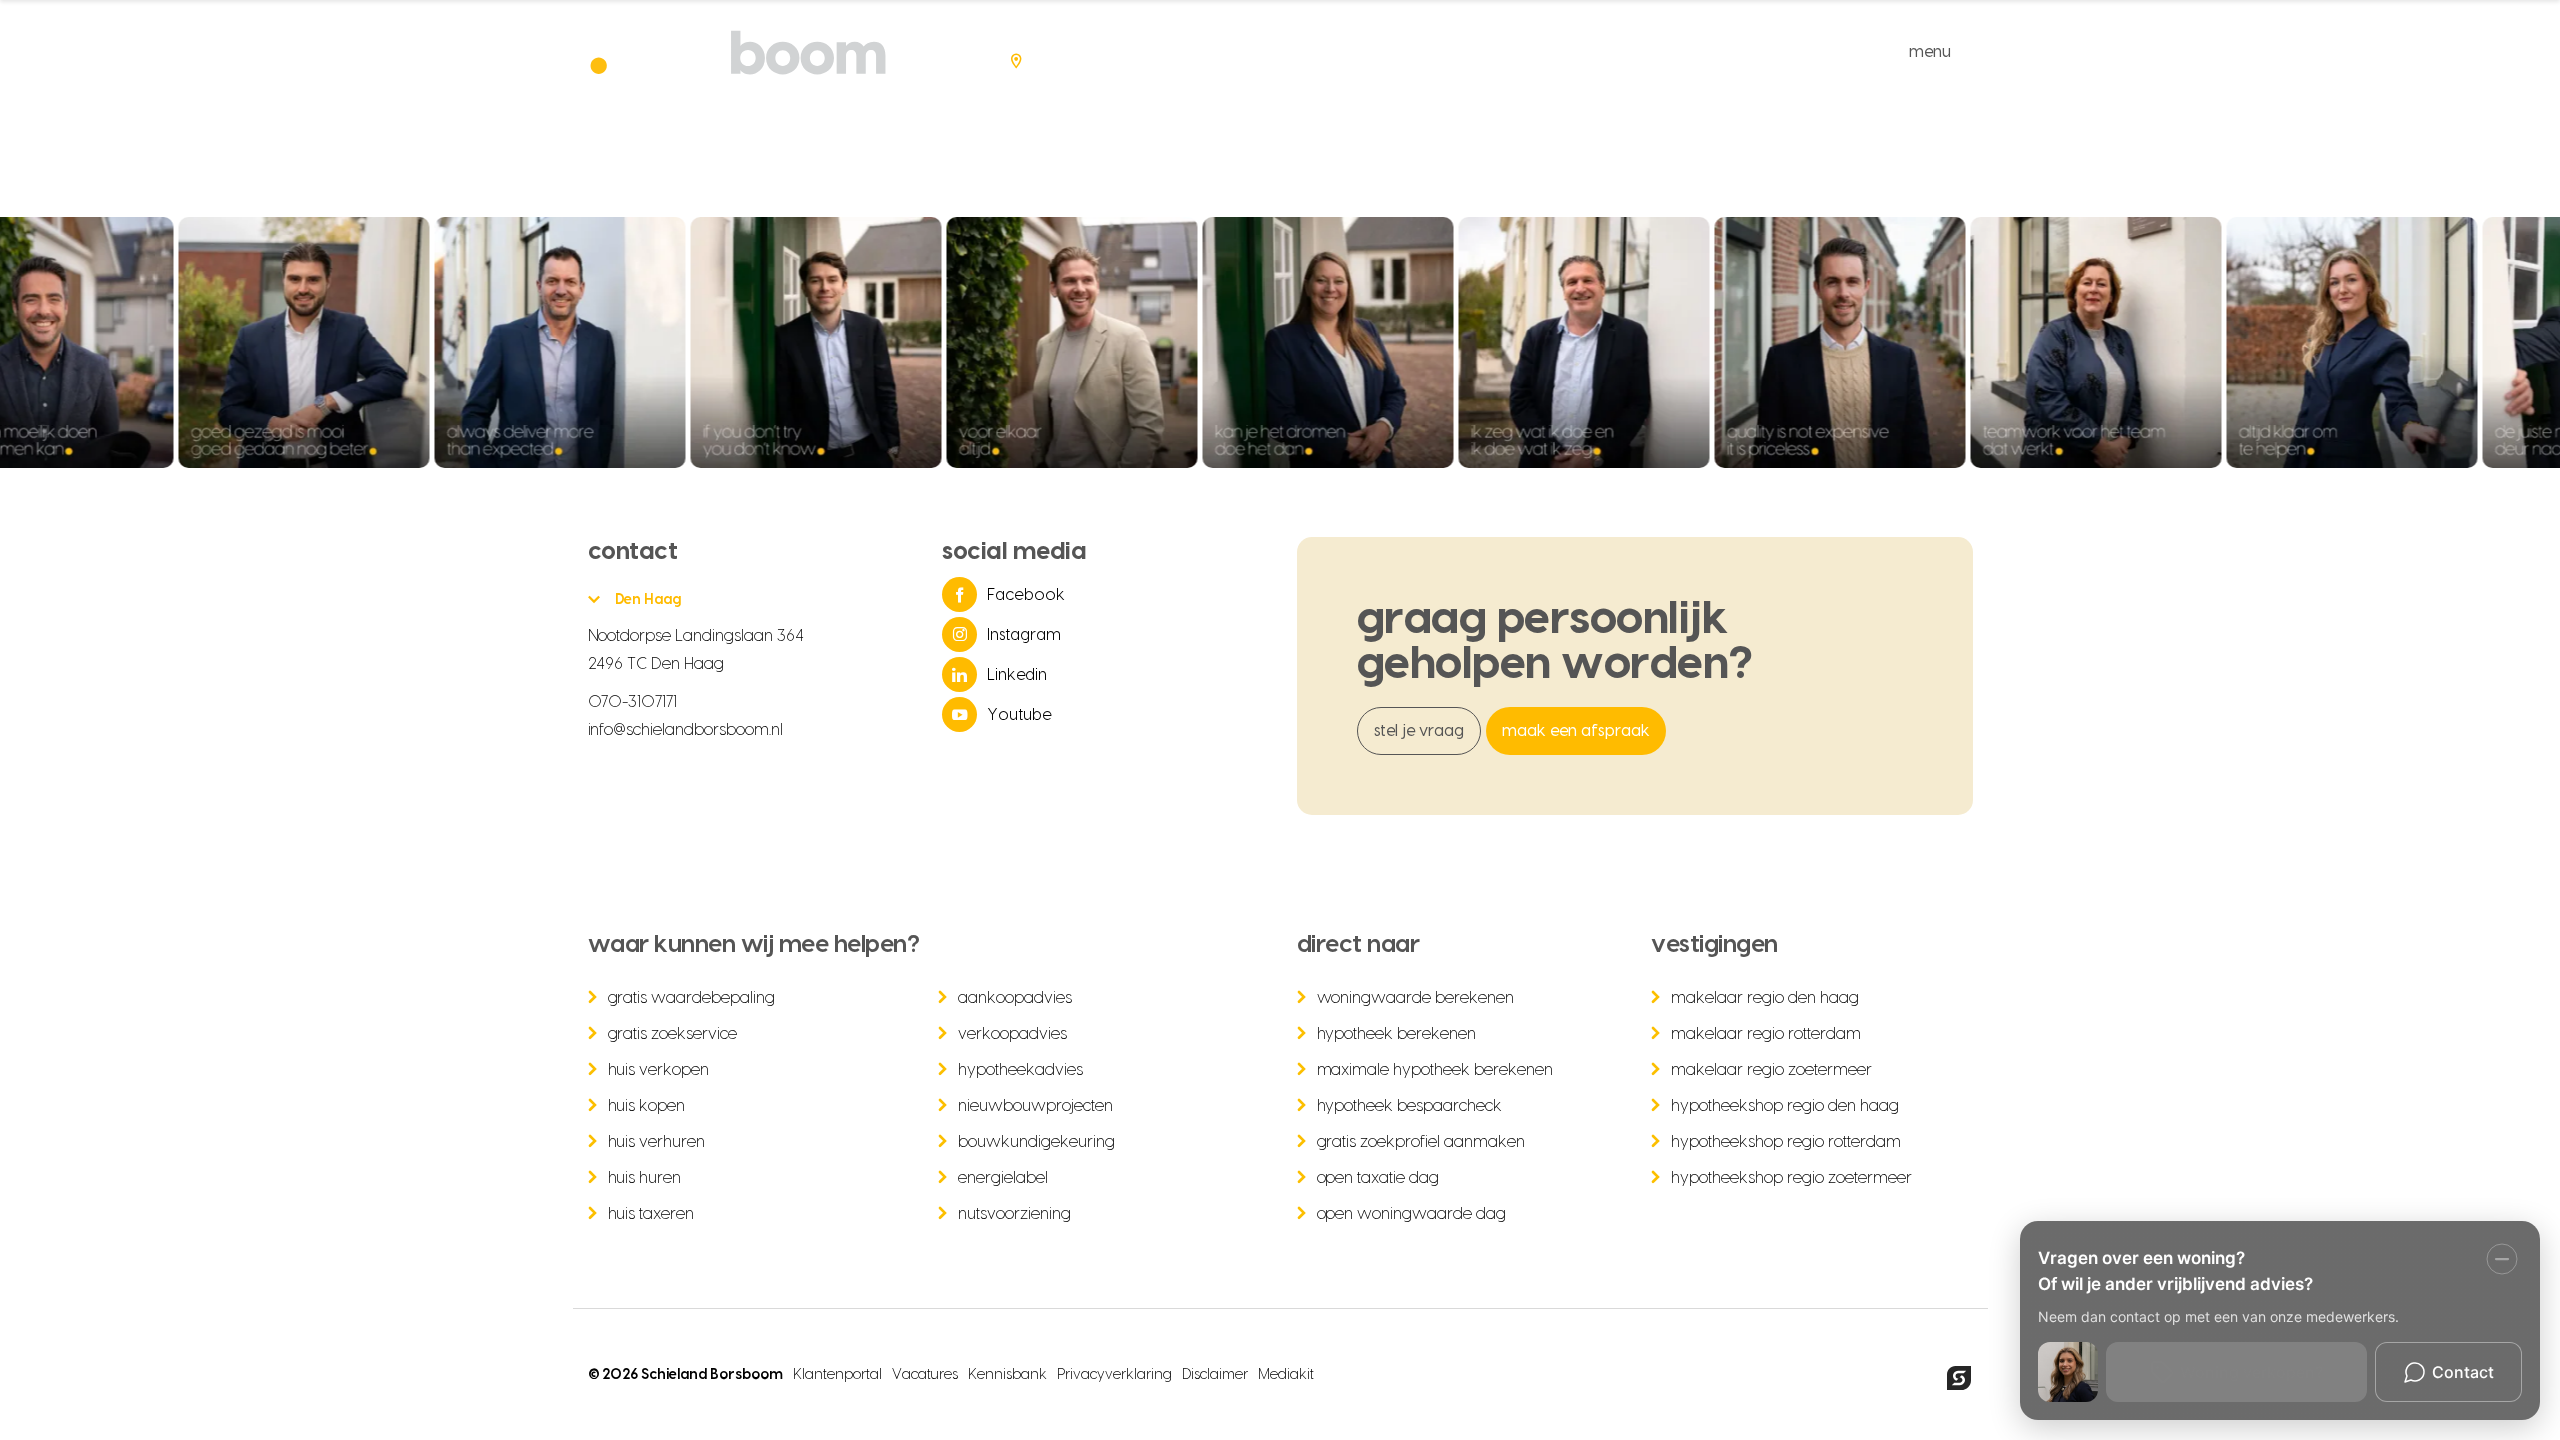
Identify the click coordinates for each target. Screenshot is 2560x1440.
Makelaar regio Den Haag (1765, 998)
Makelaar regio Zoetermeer (1771, 1070)
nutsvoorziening (1014, 1214)
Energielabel (1003, 1178)
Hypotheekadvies (1020, 1070)
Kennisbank (1007, 1375)
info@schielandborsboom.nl (686, 730)
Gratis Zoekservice (673, 1034)
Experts (1770, 51)
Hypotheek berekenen (1397, 1034)
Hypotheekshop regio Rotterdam (1786, 1142)
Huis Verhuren (657, 1142)
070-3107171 (633, 702)
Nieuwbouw (1648, 51)
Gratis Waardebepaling (692, 998)
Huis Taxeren (651, 1214)
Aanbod (1305, 51)
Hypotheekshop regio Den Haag (1785, 1106)
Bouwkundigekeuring (1036, 1142)
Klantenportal (837, 1375)
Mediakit (1286, 1375)
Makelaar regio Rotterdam (1766, 1034)
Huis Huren (645, 1178)
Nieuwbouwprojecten (1035, 1106)
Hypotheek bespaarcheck (1410, 1106)
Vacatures (925, 1375)
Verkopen (1418, 51)
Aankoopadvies (1015, 998)
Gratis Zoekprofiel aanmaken (1421, 1142)
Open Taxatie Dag (1378, 1178)
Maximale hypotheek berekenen (1435, 1070)
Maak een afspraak (1576, 731)
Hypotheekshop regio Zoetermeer (1791, 1178)
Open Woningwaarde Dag (1412, 1214)
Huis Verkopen (659, 1070)
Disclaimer (1215, 1375)
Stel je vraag (1419, 731)
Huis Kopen (647, 1106)
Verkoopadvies (1012, 1034)
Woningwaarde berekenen (1416, 998)
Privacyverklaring (1114, 1375)
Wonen (1528, 51)
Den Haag (648, 600)
